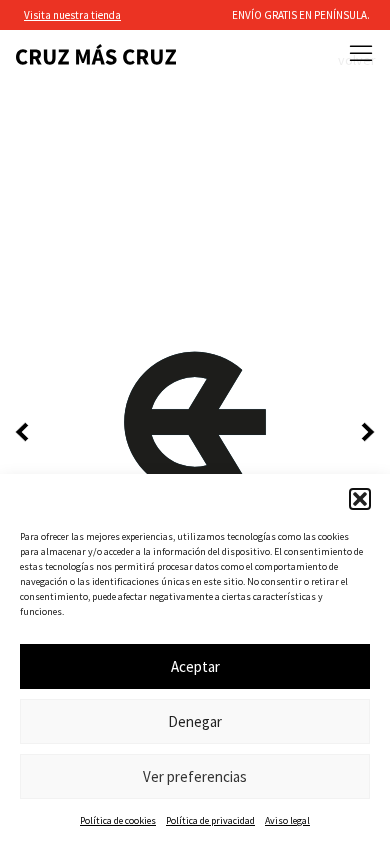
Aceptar (195, 666)
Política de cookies (118, 820)
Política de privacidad (210, 820)
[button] (360, 499)
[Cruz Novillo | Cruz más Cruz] (96, 54)
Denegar (195, 721)
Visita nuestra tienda (72, 15)
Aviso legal (287, 820)
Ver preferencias (195, 776)
